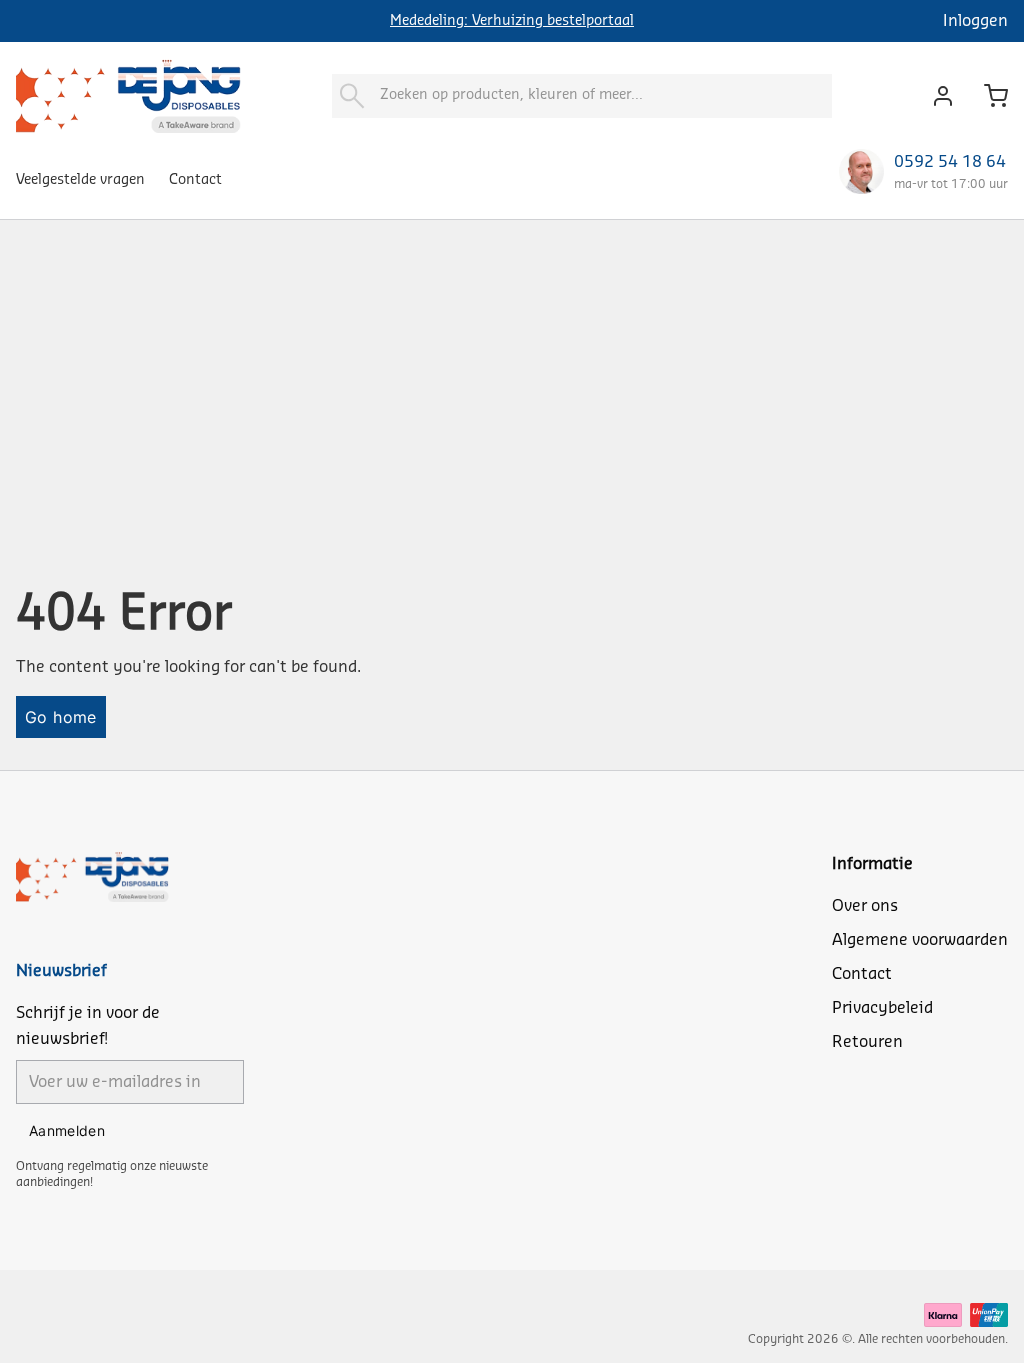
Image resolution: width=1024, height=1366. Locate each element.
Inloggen (975, 21)
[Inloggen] (937, 96)
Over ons (865, 906)
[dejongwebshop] (128, 95)
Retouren (867, 1042)
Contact (195, 180)
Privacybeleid (882, 1008)
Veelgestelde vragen (80, 180)
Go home (61, 717)
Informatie (872, 864)
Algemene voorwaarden (920, 940)
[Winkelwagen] (988, 96)
